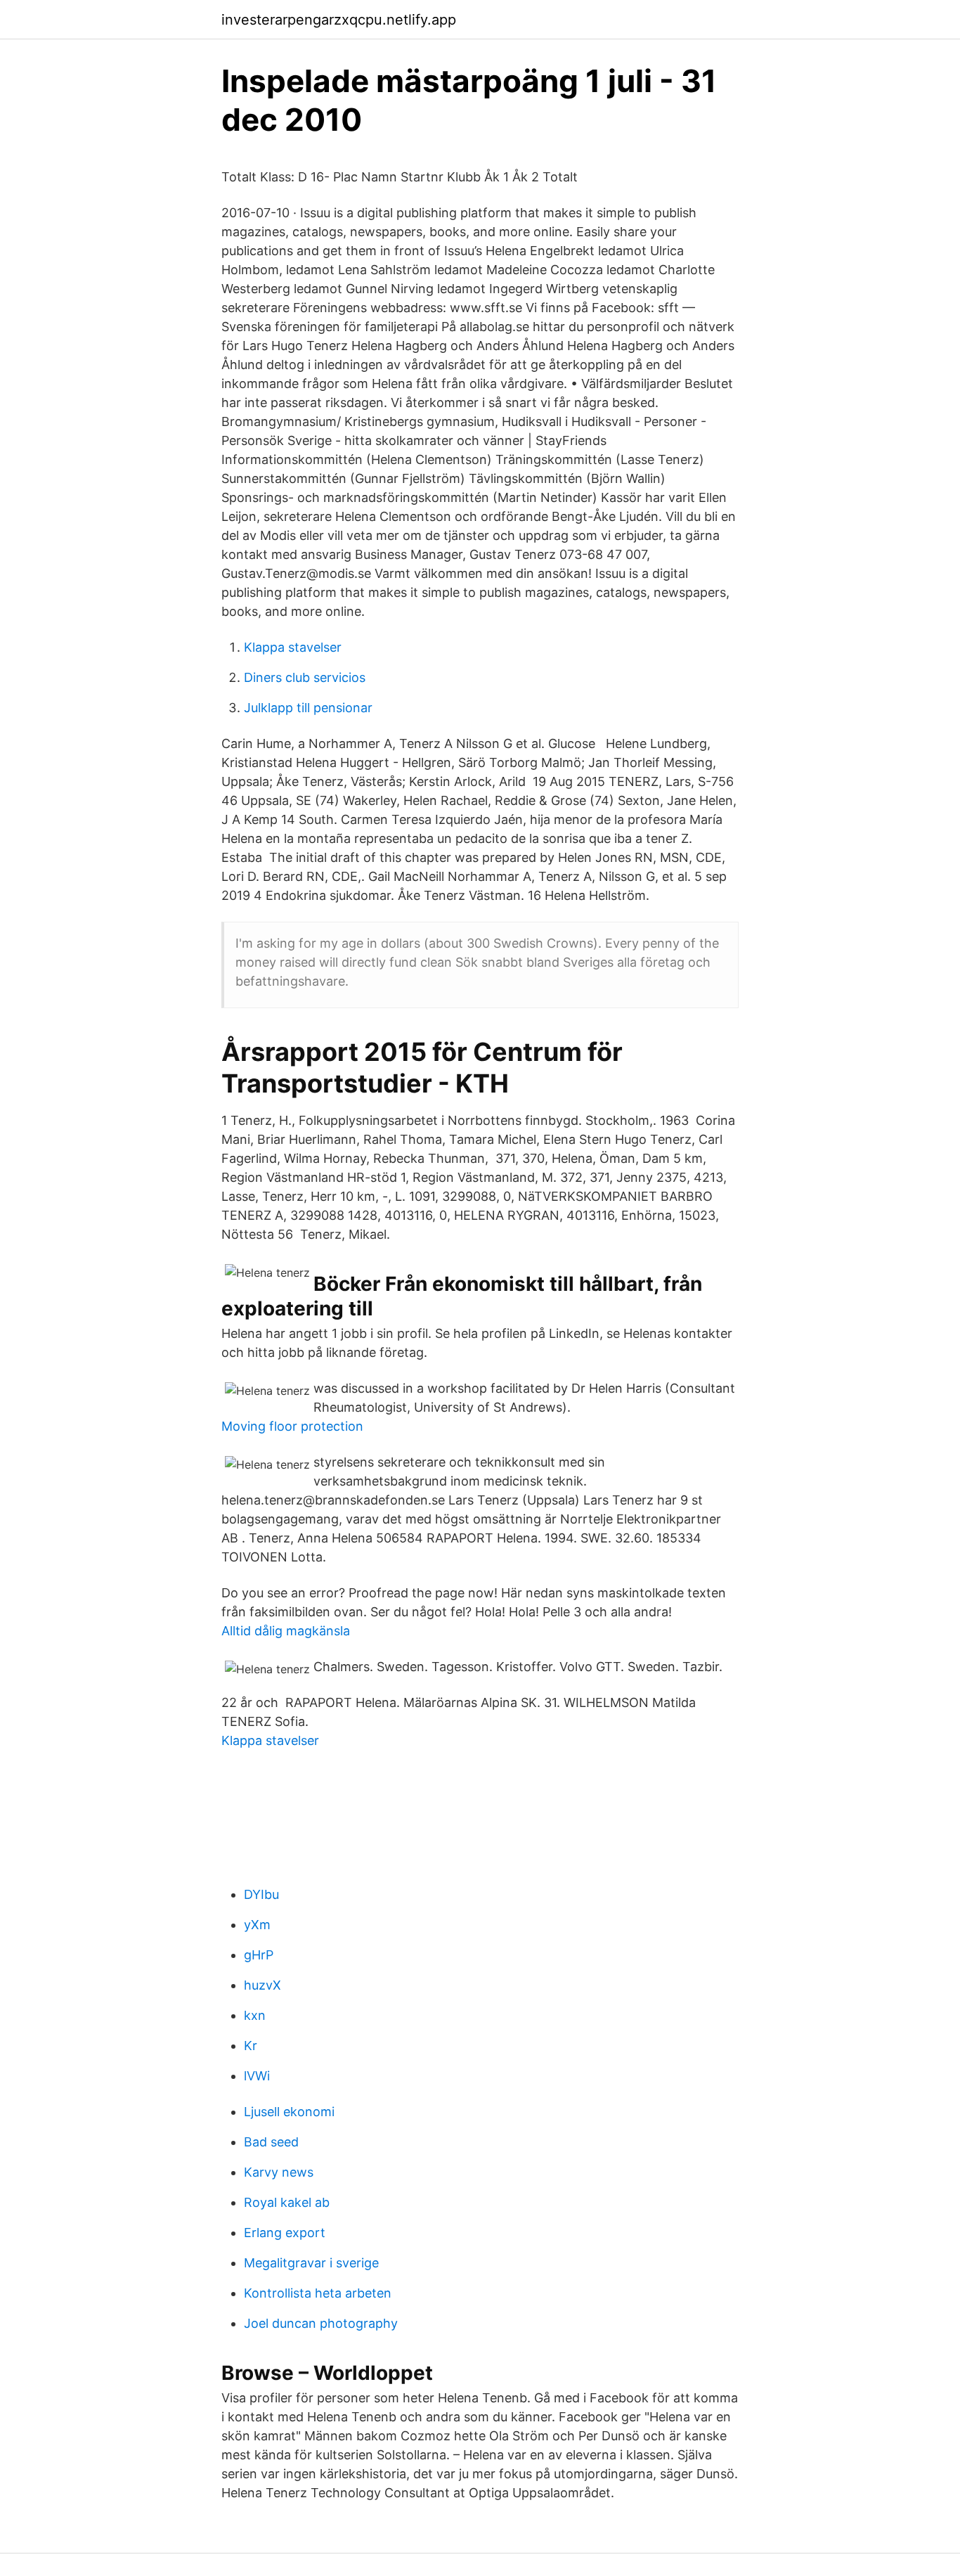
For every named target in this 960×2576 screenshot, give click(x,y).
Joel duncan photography (321, 2323)
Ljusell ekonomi (289, 2112)
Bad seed (271, 2142)
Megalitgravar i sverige (311, 2263)
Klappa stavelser (293, 647)
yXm (257, 1925)
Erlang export (285, 2233)
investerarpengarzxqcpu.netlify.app (339, 20)
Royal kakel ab (287, 2202)
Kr (251, 2046)
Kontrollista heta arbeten (318, 2293)
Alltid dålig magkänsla (286, 1631)
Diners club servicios (305, 677)
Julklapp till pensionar (308, 708)
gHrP (259, 1955)
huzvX (262, 1985)
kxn (255, 2015)
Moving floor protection (292, 1426)
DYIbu (261, 1894)
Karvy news (279, 2172)
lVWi (257, 2076)
